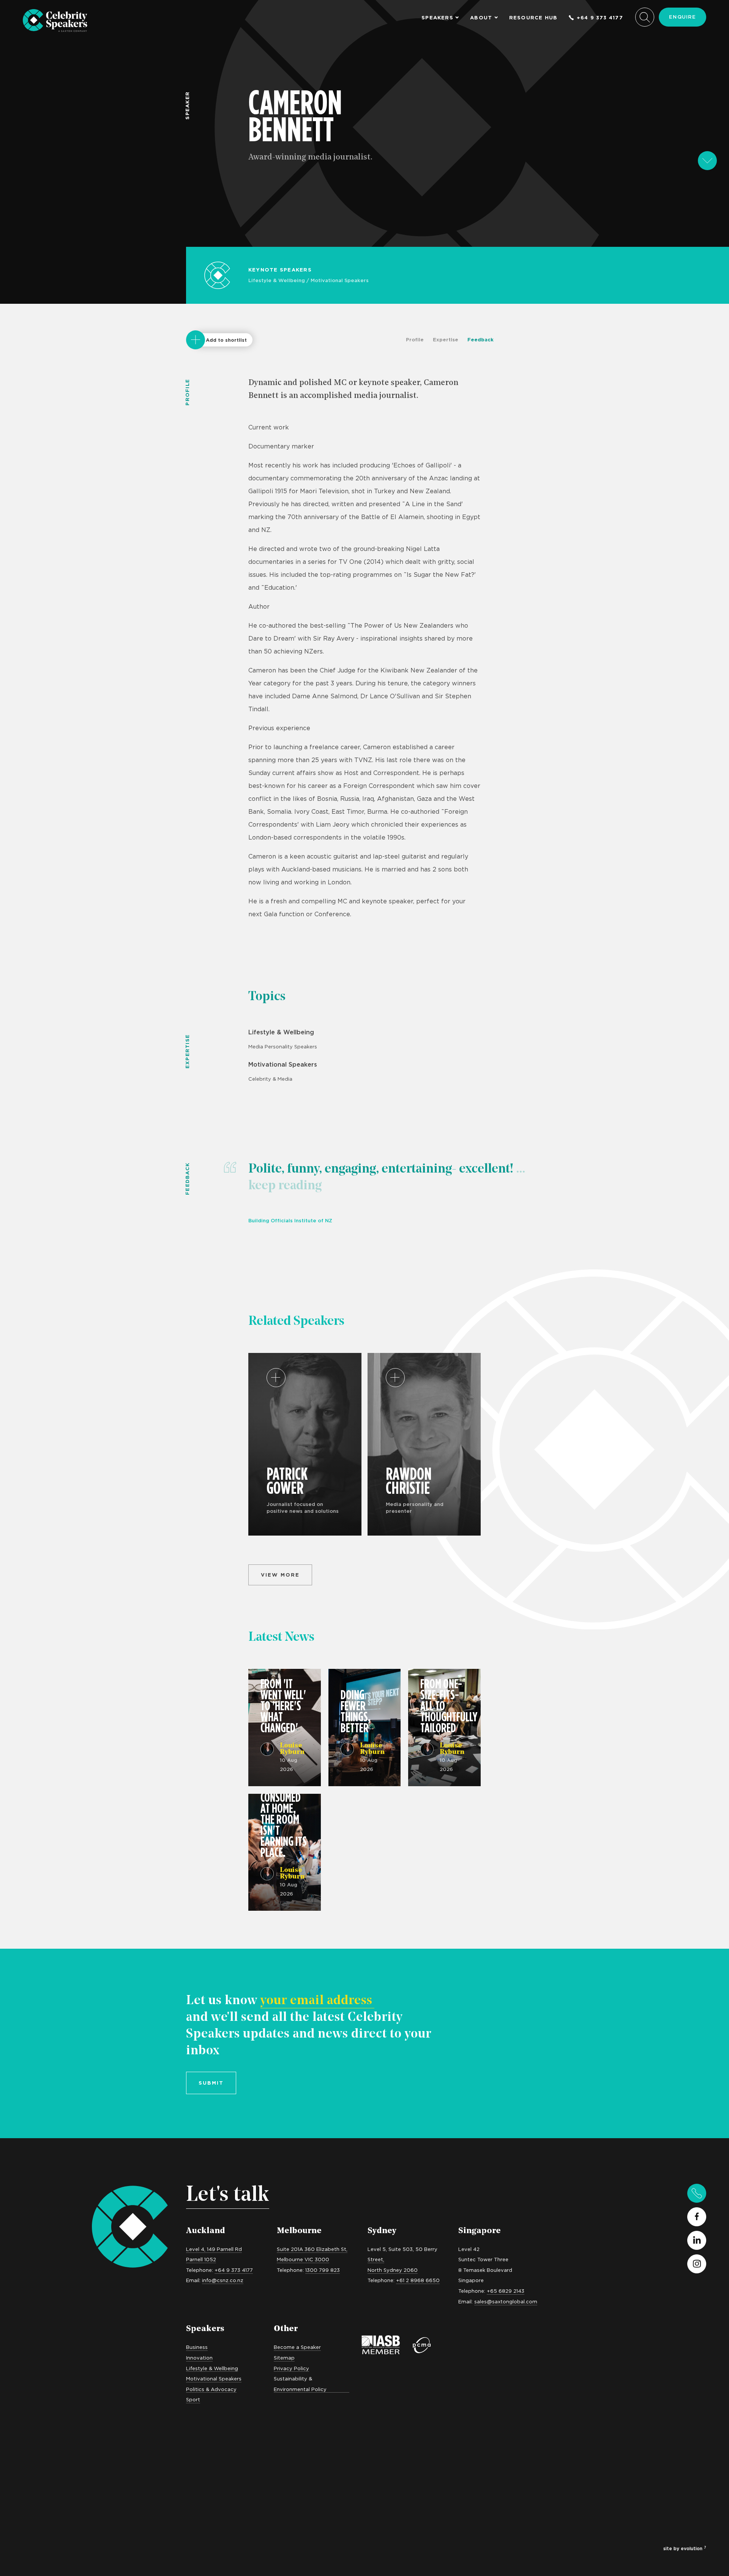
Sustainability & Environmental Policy (300, 2384)
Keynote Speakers (280, 270)
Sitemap (284, 2358)
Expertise (446, 339)
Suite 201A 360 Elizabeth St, (312, 2249)
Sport (193, 2399)
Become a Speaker (297, 2347)
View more (280, 1575)
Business (197, 2347)
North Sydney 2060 (393, 2270)
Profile (415, 339)
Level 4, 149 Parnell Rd (214, 2249)
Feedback (480, 339)
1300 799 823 (323, 2270)
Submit (211, 2083)
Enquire (682, 17)
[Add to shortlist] (196, 340)
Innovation (199, 2358)
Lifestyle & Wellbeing (277, 280)
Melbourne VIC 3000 (303, 2259)
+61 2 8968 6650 (418, 2280)
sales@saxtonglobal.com (506, 2301)
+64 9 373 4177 (600, 18)
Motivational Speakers (340, 280)
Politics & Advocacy (211, 2389)
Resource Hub (533, 18)
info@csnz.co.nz (223, 2280)
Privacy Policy (291, 2368)
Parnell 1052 (201, 2259)
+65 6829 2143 (506, 2291)
